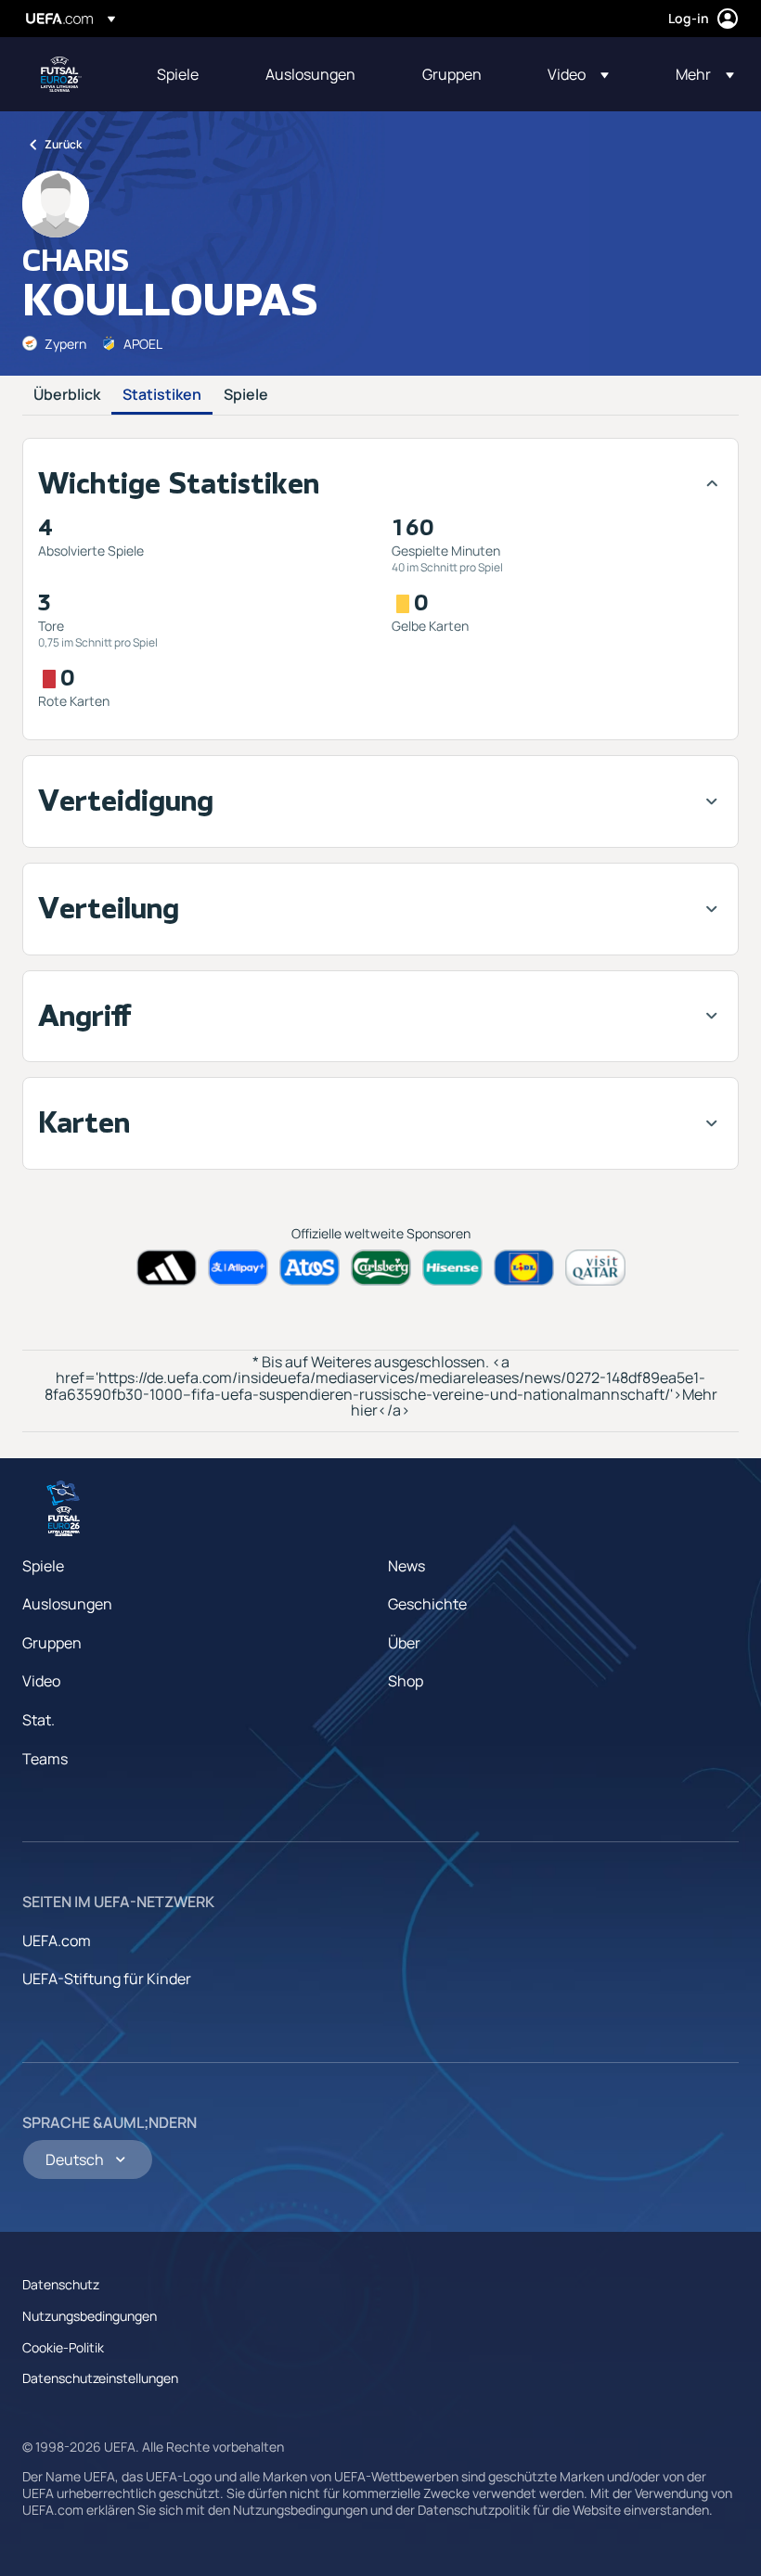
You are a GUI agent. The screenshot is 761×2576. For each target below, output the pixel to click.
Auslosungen (67, 1604)
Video (41, 1681)
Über (404, 1643)
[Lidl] (524, 1268)
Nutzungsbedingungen (90, 2316)
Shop (406, 1681)
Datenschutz (61, 2284)
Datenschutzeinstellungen (100, 2378)
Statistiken (162, 395)
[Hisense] (452, 1268)
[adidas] (167, 1268)
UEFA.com (57, 1941)
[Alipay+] (238, 1268)
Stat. (39, 1720)
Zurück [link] (63, 144)
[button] (578, 74)
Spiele (246, 395)
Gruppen (52, 1643)
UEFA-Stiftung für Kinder (107, 1979)
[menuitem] (188, 74)
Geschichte (427, 1604)
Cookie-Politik (63, 2347)
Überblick (67, 395)
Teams (45, 1759)
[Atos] (310, 1268)
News (406, 1566)
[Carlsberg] (381, 1268)
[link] (178, 74)
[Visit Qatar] (595, 1268)
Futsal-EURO (61, 74)
